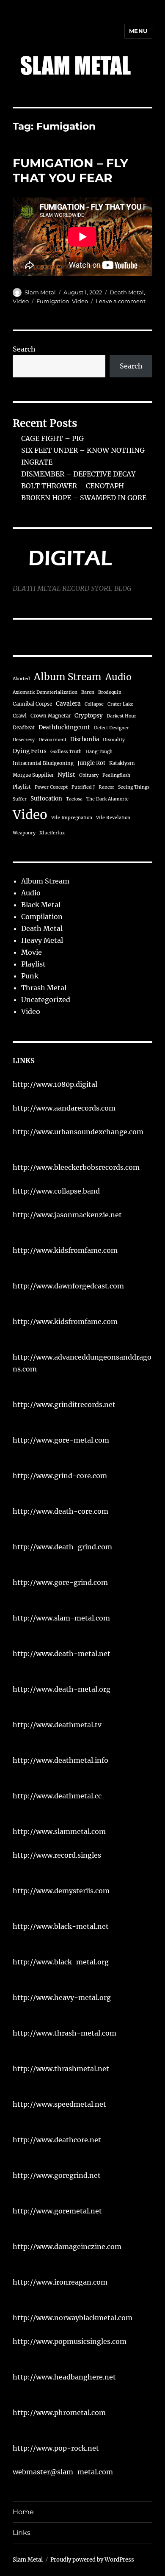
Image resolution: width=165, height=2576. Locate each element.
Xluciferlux (52, 833)
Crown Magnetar (51, 716)
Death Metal (127, 292)
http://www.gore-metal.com (61, 1440)
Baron (88, 692)
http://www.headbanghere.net (64, 2377)
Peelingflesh (116, 775)
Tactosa (74, 799)
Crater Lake (120, 704)
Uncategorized (46, 1000)
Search (24, 349)
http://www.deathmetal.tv (57, 1725)
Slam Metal (40, 292)
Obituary (89, 775)
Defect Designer (111, 728)
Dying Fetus (30, 751)
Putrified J (83, 787)
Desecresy (24, 740)
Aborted (21, 679)
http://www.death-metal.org (62, 1689)
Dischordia (85, 739)
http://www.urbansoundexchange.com (78, 1132)
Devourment (52, 740)
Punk (30, 976)
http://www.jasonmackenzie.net (67, 1215)
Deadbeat (24, 728)
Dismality (114, 740)
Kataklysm (122, 763)
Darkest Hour (121, 716)
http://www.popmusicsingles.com (70, 2341)
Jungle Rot (91, 763)
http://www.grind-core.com (60, 1476)
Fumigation (53, 301)
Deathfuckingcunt (64, 727)
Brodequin (110, 692)
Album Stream (68, 677)
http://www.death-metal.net (62, 1654)
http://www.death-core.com (60, 1511)
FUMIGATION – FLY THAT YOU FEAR (70, 170)
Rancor (106, 787)
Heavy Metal (42, 940)
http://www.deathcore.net (57, 2140)
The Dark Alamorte (107, 799)
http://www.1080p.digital (55, 1084)
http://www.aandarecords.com (64, 1108)
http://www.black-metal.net (61, 1926)
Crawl (20, 716)
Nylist (66, 775)
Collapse (94, 704)
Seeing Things (134, 787)
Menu (138, 31)
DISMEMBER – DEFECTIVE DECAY (78, 474)
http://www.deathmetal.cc (57, 1796)
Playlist (22, 787)
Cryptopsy (89, 716)
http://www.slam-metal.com (61, 1618)
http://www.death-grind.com (62, 1547)
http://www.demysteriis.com (61, 1891)
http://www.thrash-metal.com (65, 2033)
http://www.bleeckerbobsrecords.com (76, 1167)
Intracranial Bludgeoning (43, 763)
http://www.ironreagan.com (60, 2282)
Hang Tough (99, 752)
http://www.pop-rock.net (56, 2448)
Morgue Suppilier (33, 775)
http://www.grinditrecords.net (64, 1404)
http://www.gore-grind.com (60, 1582)
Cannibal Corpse (32, 704)
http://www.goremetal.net (57, 2211)
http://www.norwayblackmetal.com (73, 2318)
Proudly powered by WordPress (92, 2560)
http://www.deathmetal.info (60, 1760)
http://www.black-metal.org (61, 1962)
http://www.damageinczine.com (67, 2246)
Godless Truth (66, 752)
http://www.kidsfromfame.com (65, 1250)
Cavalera (68, 704)
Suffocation (46, 799)
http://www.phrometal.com (59, 2413)
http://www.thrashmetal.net (61, 2069)
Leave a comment (121, 301)
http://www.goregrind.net (57, 2175)
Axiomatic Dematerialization (45, 692)
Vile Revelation (113, 818)
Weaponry (24, 833)
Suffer (20, 799)
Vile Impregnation (72, 818)
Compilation (42, 917)
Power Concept (51, 787)
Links (22, 2533)
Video (21, 301)
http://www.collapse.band (56, 1191)
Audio (118, 677)
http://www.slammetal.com (59, 1831)
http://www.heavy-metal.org (62, 1997)
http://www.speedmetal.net (59, 2104)
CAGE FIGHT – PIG (52, 438)
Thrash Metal (44, 988)
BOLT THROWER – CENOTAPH (73, 486)
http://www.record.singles (57, 1855)
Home (23, 2512)
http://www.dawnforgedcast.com (68, 1286)
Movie (32, 952)
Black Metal (41, 905)
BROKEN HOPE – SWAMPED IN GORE (84, 498)
